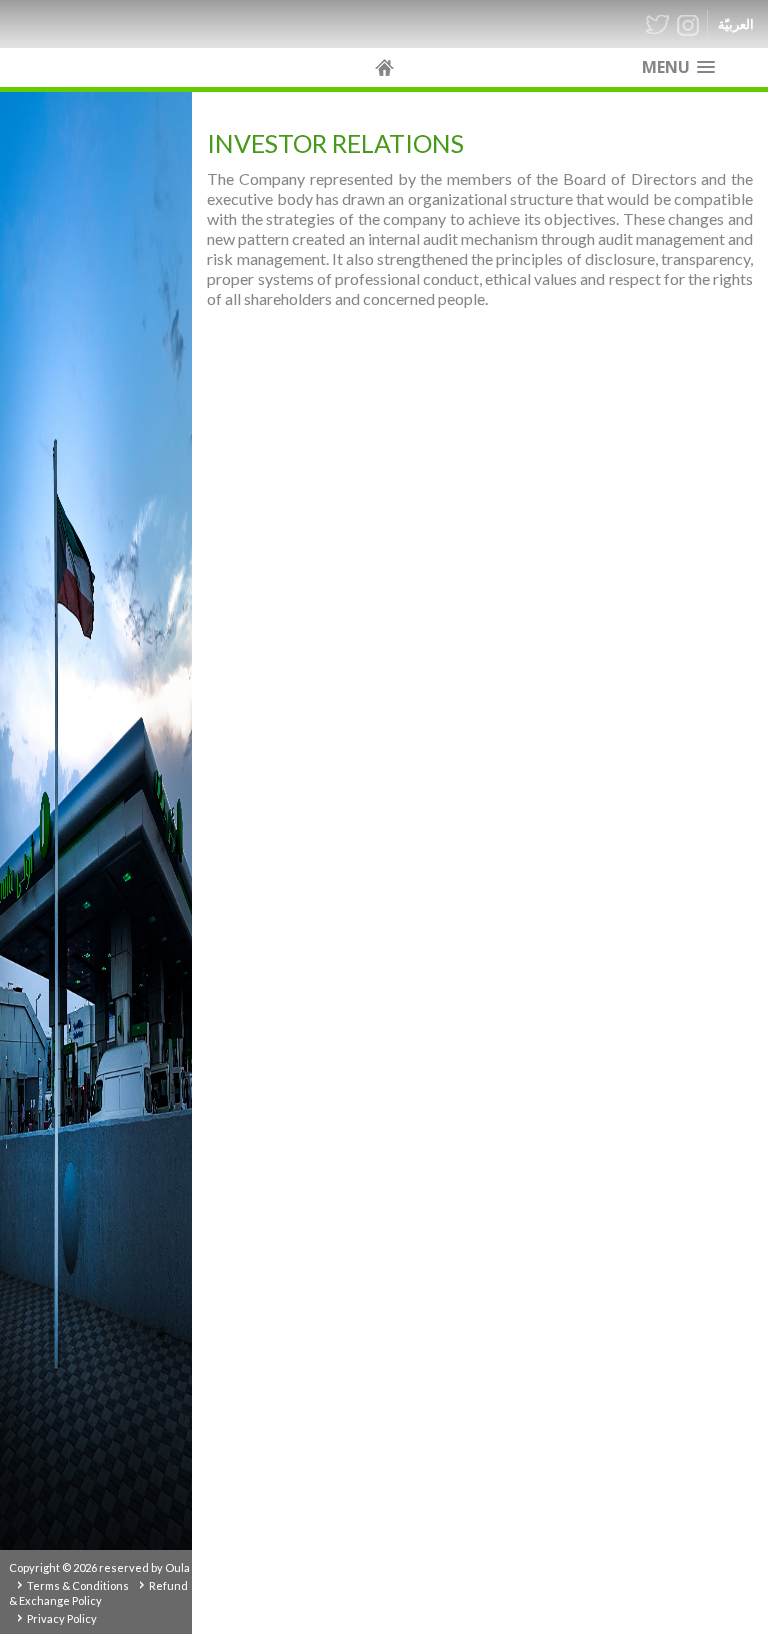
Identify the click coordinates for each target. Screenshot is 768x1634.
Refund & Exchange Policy (98, 1593)
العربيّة (736, 24)
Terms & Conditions (78, 1585)
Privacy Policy (62, 1618)
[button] (678, 67)
